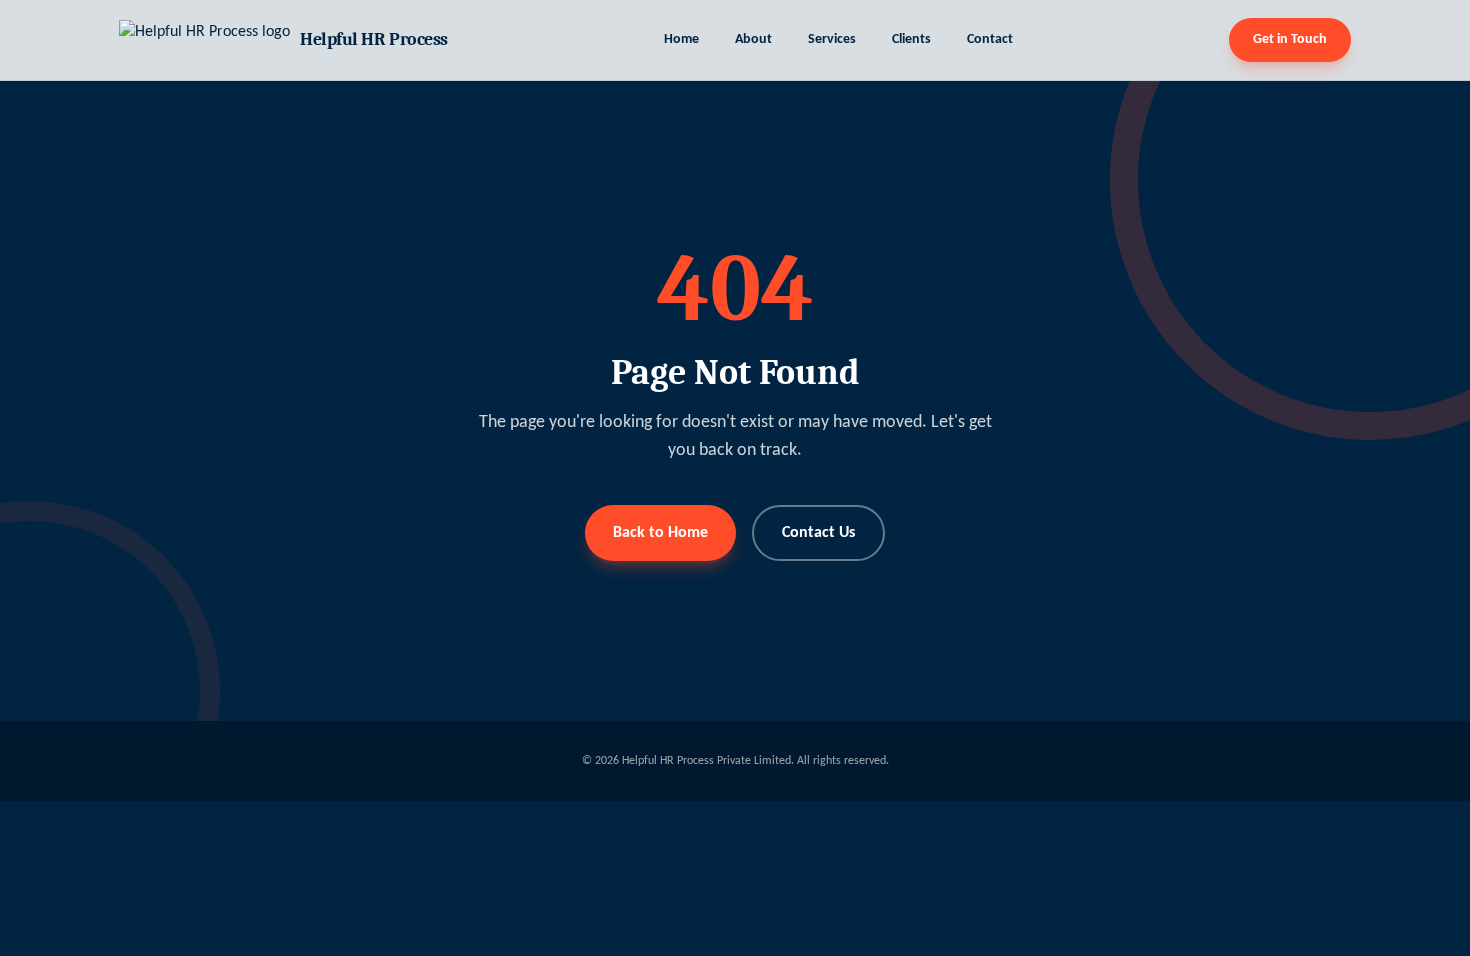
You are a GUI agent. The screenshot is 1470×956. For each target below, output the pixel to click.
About (753, 39)
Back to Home (660, 533)
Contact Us (818, 533)
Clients (911, 39)
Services (832, 39)
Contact (990, 39)
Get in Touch (1290, 39)
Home (681, 39)
